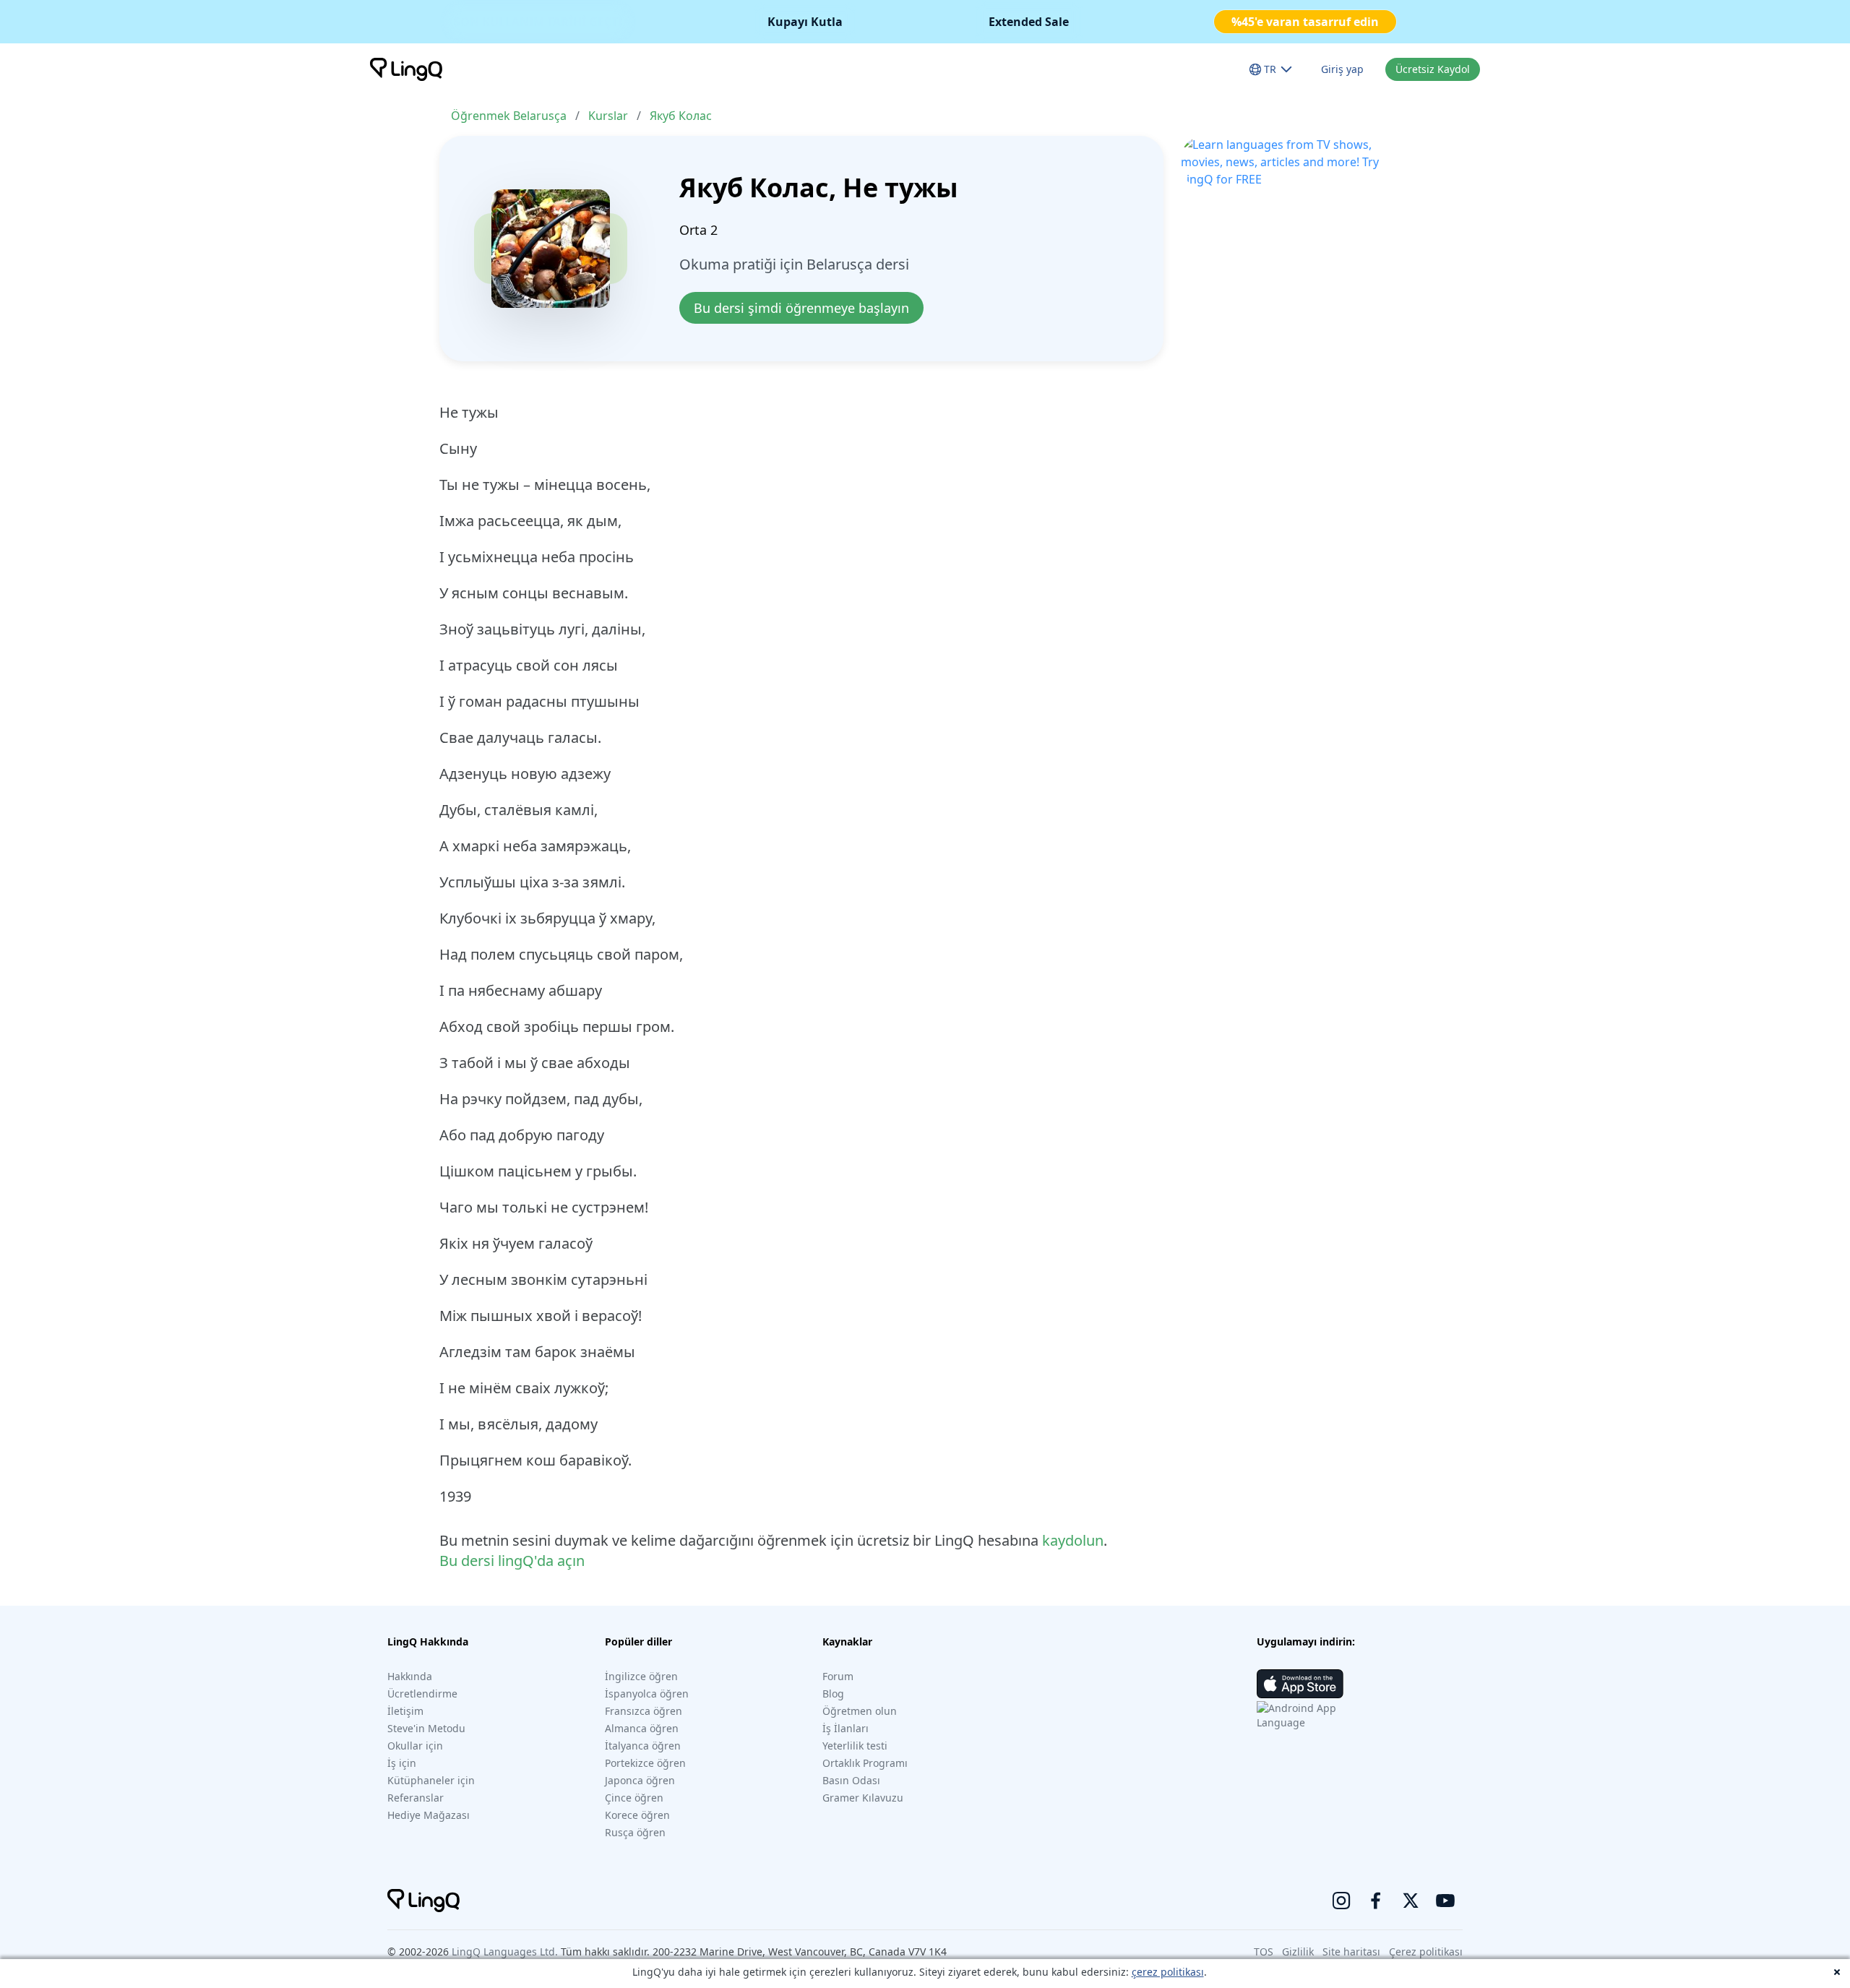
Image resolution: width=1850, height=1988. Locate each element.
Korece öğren (637, 1815)
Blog (833, 1694)
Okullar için (415, 1746)
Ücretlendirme (422, 1694)
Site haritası (1351, 1952)
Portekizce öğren (645, 1763)
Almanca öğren (642, 1728)
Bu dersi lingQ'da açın (512, 1561)
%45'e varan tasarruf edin (1305, 22)
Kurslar (608, 116)
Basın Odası (851, 1780)
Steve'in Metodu (426, 1728)
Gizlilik (1298, 1952)
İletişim (405, 1711)
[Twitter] (1411, 1901)
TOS (1264, 1952)
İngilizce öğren (641, 1676)
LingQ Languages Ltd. (505, 1952)
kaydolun (1073, 1540)
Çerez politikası (1426, 1952)
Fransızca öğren (644, 1711)
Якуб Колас (681, 116)
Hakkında (410, 1676)
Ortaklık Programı (865, 1763)
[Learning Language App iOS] (1300, 1684)
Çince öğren (634, 1798)
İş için (402, 1763)
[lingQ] (406, 69)
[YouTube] (1445, 1901)
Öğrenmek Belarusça (509, 116)
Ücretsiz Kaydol (1433, 69)
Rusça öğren (635, 1832)
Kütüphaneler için (431, 1780)
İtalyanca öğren (643, 1746)
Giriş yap (1342, 69)
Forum (838, 1676)
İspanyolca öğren (647, 1694)
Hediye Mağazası (429, 1815)
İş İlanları (846, 1728)
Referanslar (416, 1798)
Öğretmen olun (860, 1711)
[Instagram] (1341, 1901)
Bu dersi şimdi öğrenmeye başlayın (801, 308)
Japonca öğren (640, 1780)
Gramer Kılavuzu (863, 1798)
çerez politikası (1168, 1972)
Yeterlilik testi (855, 1746)
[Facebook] (1376, 1901)
